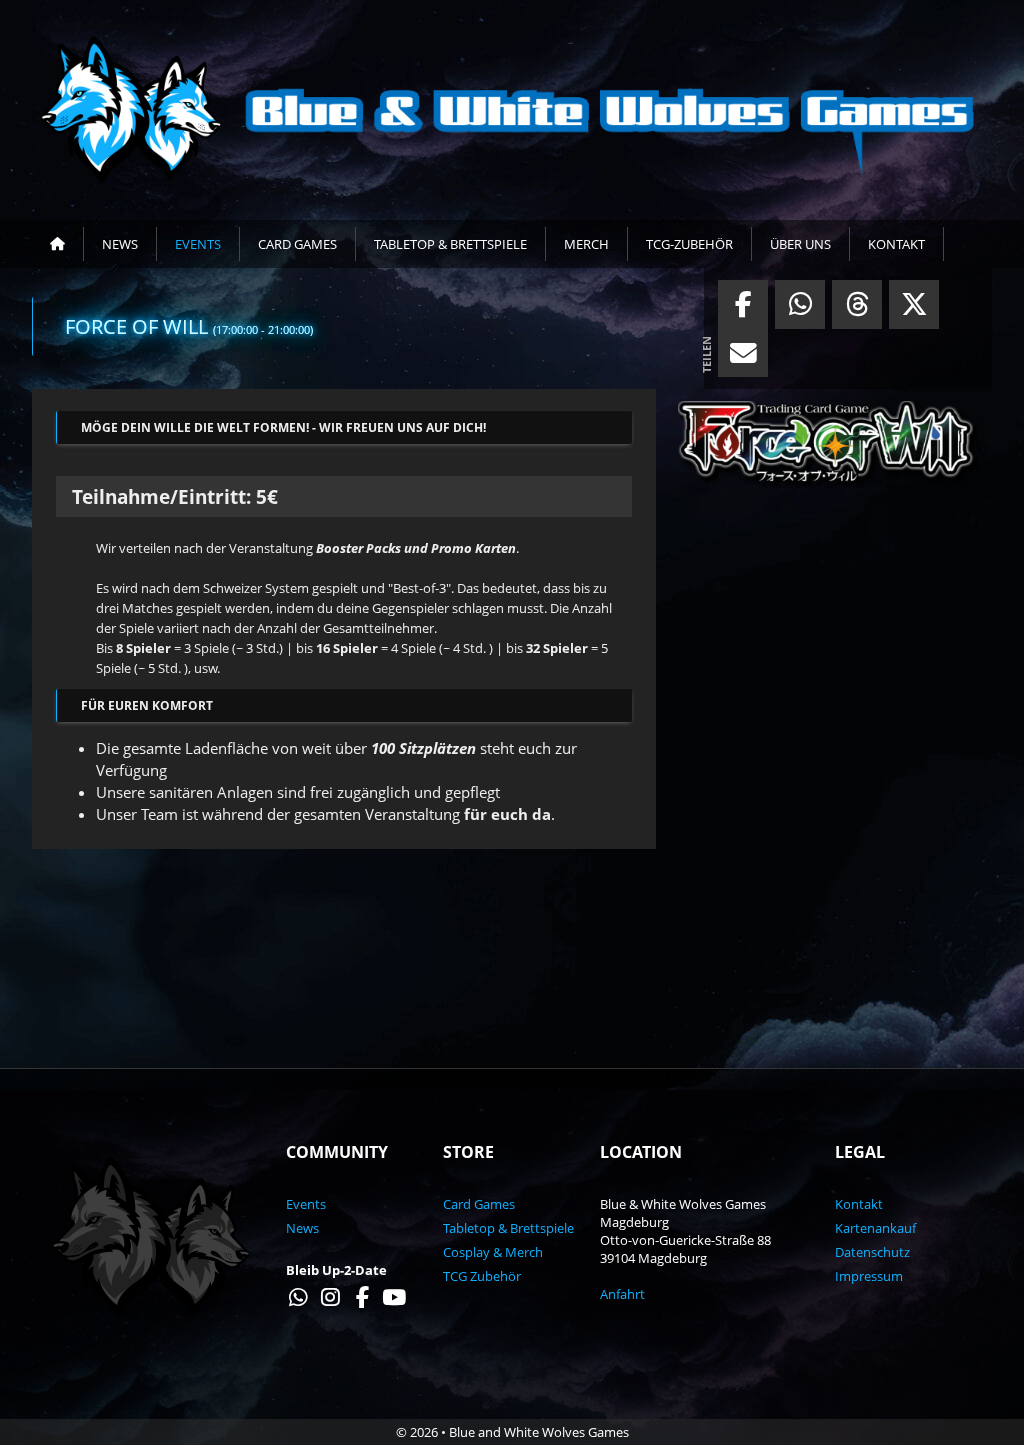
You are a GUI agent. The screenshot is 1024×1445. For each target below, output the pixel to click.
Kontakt (896, 244)
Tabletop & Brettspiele (450, 244)
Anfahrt (622, 1294)
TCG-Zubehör (689, 244)
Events (198, 244)
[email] (743, 358)
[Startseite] (58, 244)
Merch (586, 244)
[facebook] (743, 309)
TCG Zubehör (482, 1276)
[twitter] (914, 309)
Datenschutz (872, 1252)
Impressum (869, 1276)
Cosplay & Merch (493, 1252)
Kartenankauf (875, 1228)
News (120, 244)
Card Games (297, 244)
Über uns (800, 244)
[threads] (857, 309)
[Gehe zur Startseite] (512, 110)
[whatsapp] (800, 309)
